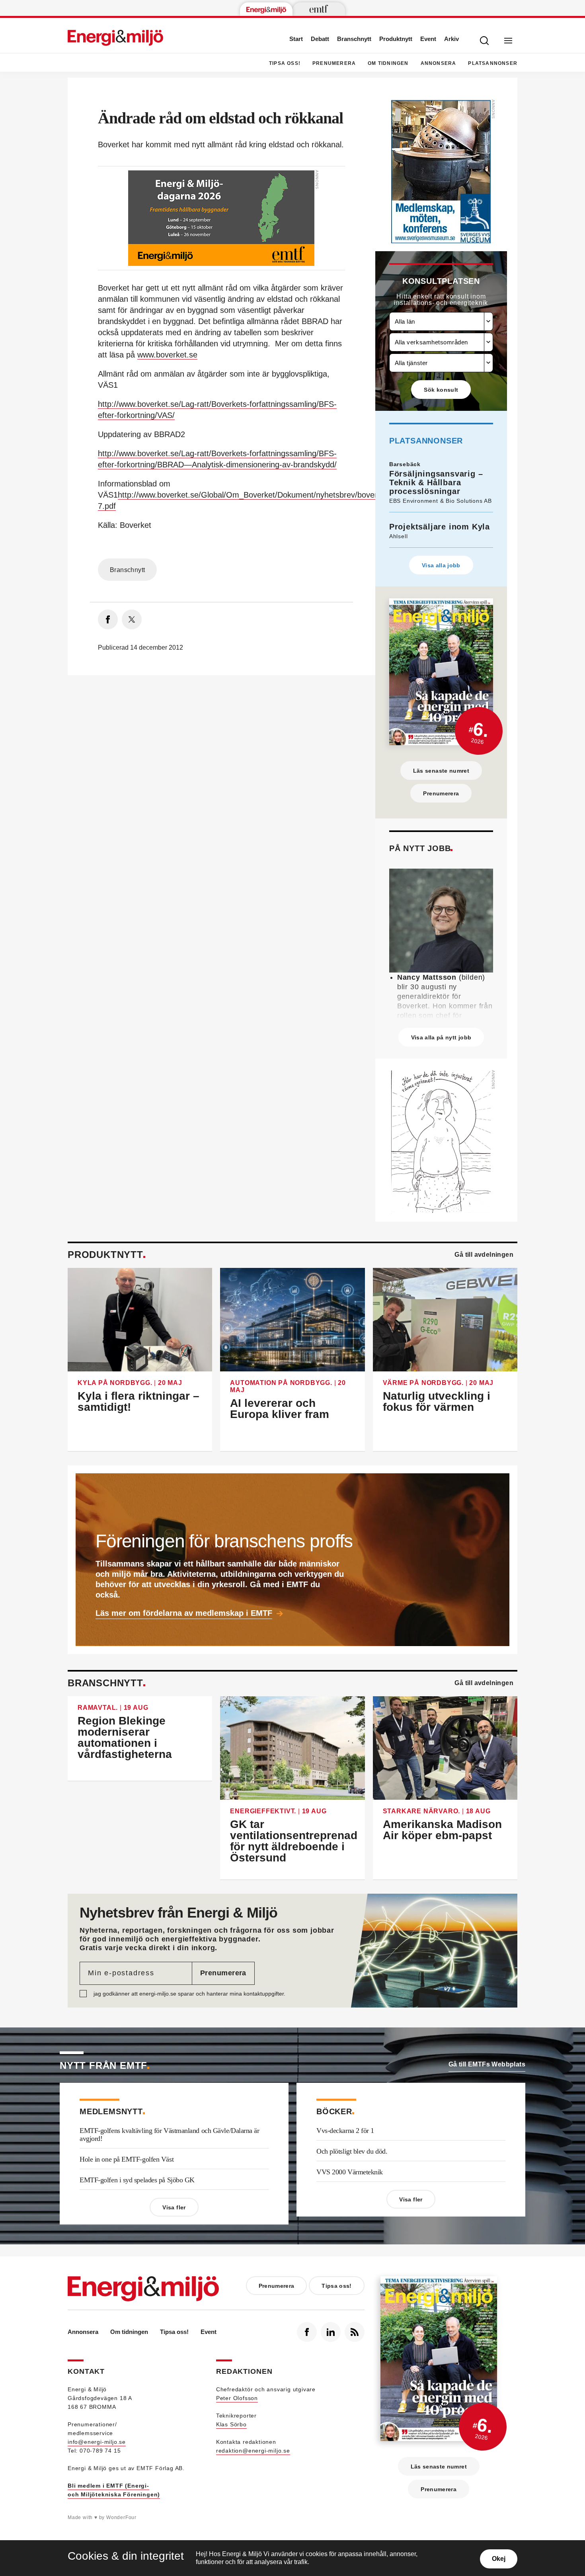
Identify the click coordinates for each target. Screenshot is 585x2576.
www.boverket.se (167, 355)
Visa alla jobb (441, 565)
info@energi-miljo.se (97, 2442)
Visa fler (174, 2207)
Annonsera (439, 63)
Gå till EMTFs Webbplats (487, 2064)
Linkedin (331, 2332)
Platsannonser (493, 63)
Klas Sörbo (231, 2424)
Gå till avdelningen (484, 1255)
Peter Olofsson (237, 2398)
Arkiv (451, 39)
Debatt (320, 39)
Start (296, 39)
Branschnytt (354, 39)
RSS (355, 2332)
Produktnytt (396, 39)
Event (428, 39)
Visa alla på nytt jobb (441, 1037)
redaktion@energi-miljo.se (253, 2451)
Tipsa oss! (285, 63)
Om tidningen (388, 63)
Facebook (307, 2332)
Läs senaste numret (441, 771)
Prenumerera (334, 63)
